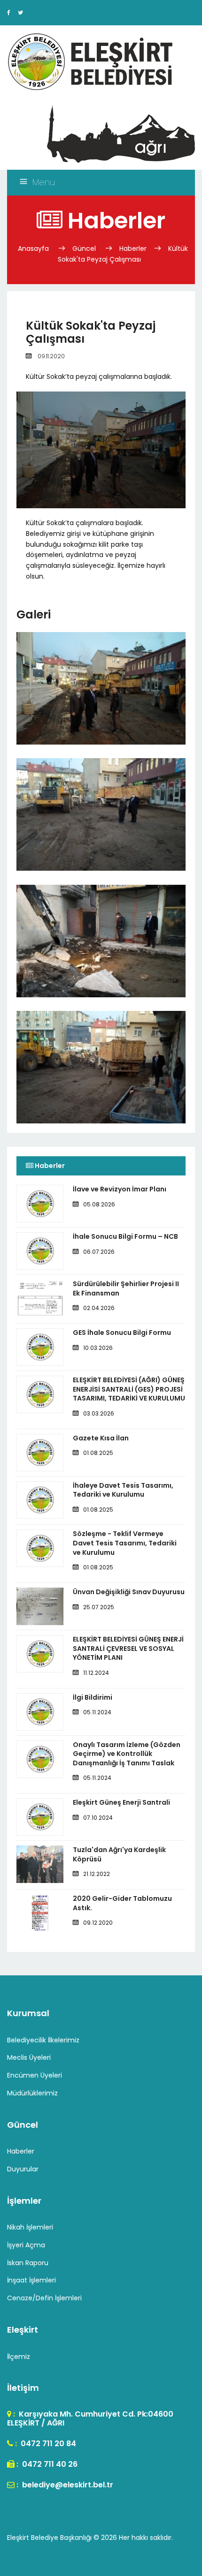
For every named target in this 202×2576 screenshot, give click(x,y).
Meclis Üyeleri (29, 2057)
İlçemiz (19, 2357)
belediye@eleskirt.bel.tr (67, 2485)
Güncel (84, 249)
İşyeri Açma (26, 2245)
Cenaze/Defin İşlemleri (44, 2298)
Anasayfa (34, 249)
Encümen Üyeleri (35, 2075)
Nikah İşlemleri (30, 2227)
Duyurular (23, 2169)
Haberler (133, 249)
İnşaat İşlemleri (31, 2280)
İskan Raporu (28, 2263)
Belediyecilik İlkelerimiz (43, 2040)
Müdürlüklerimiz (32, 2093)
